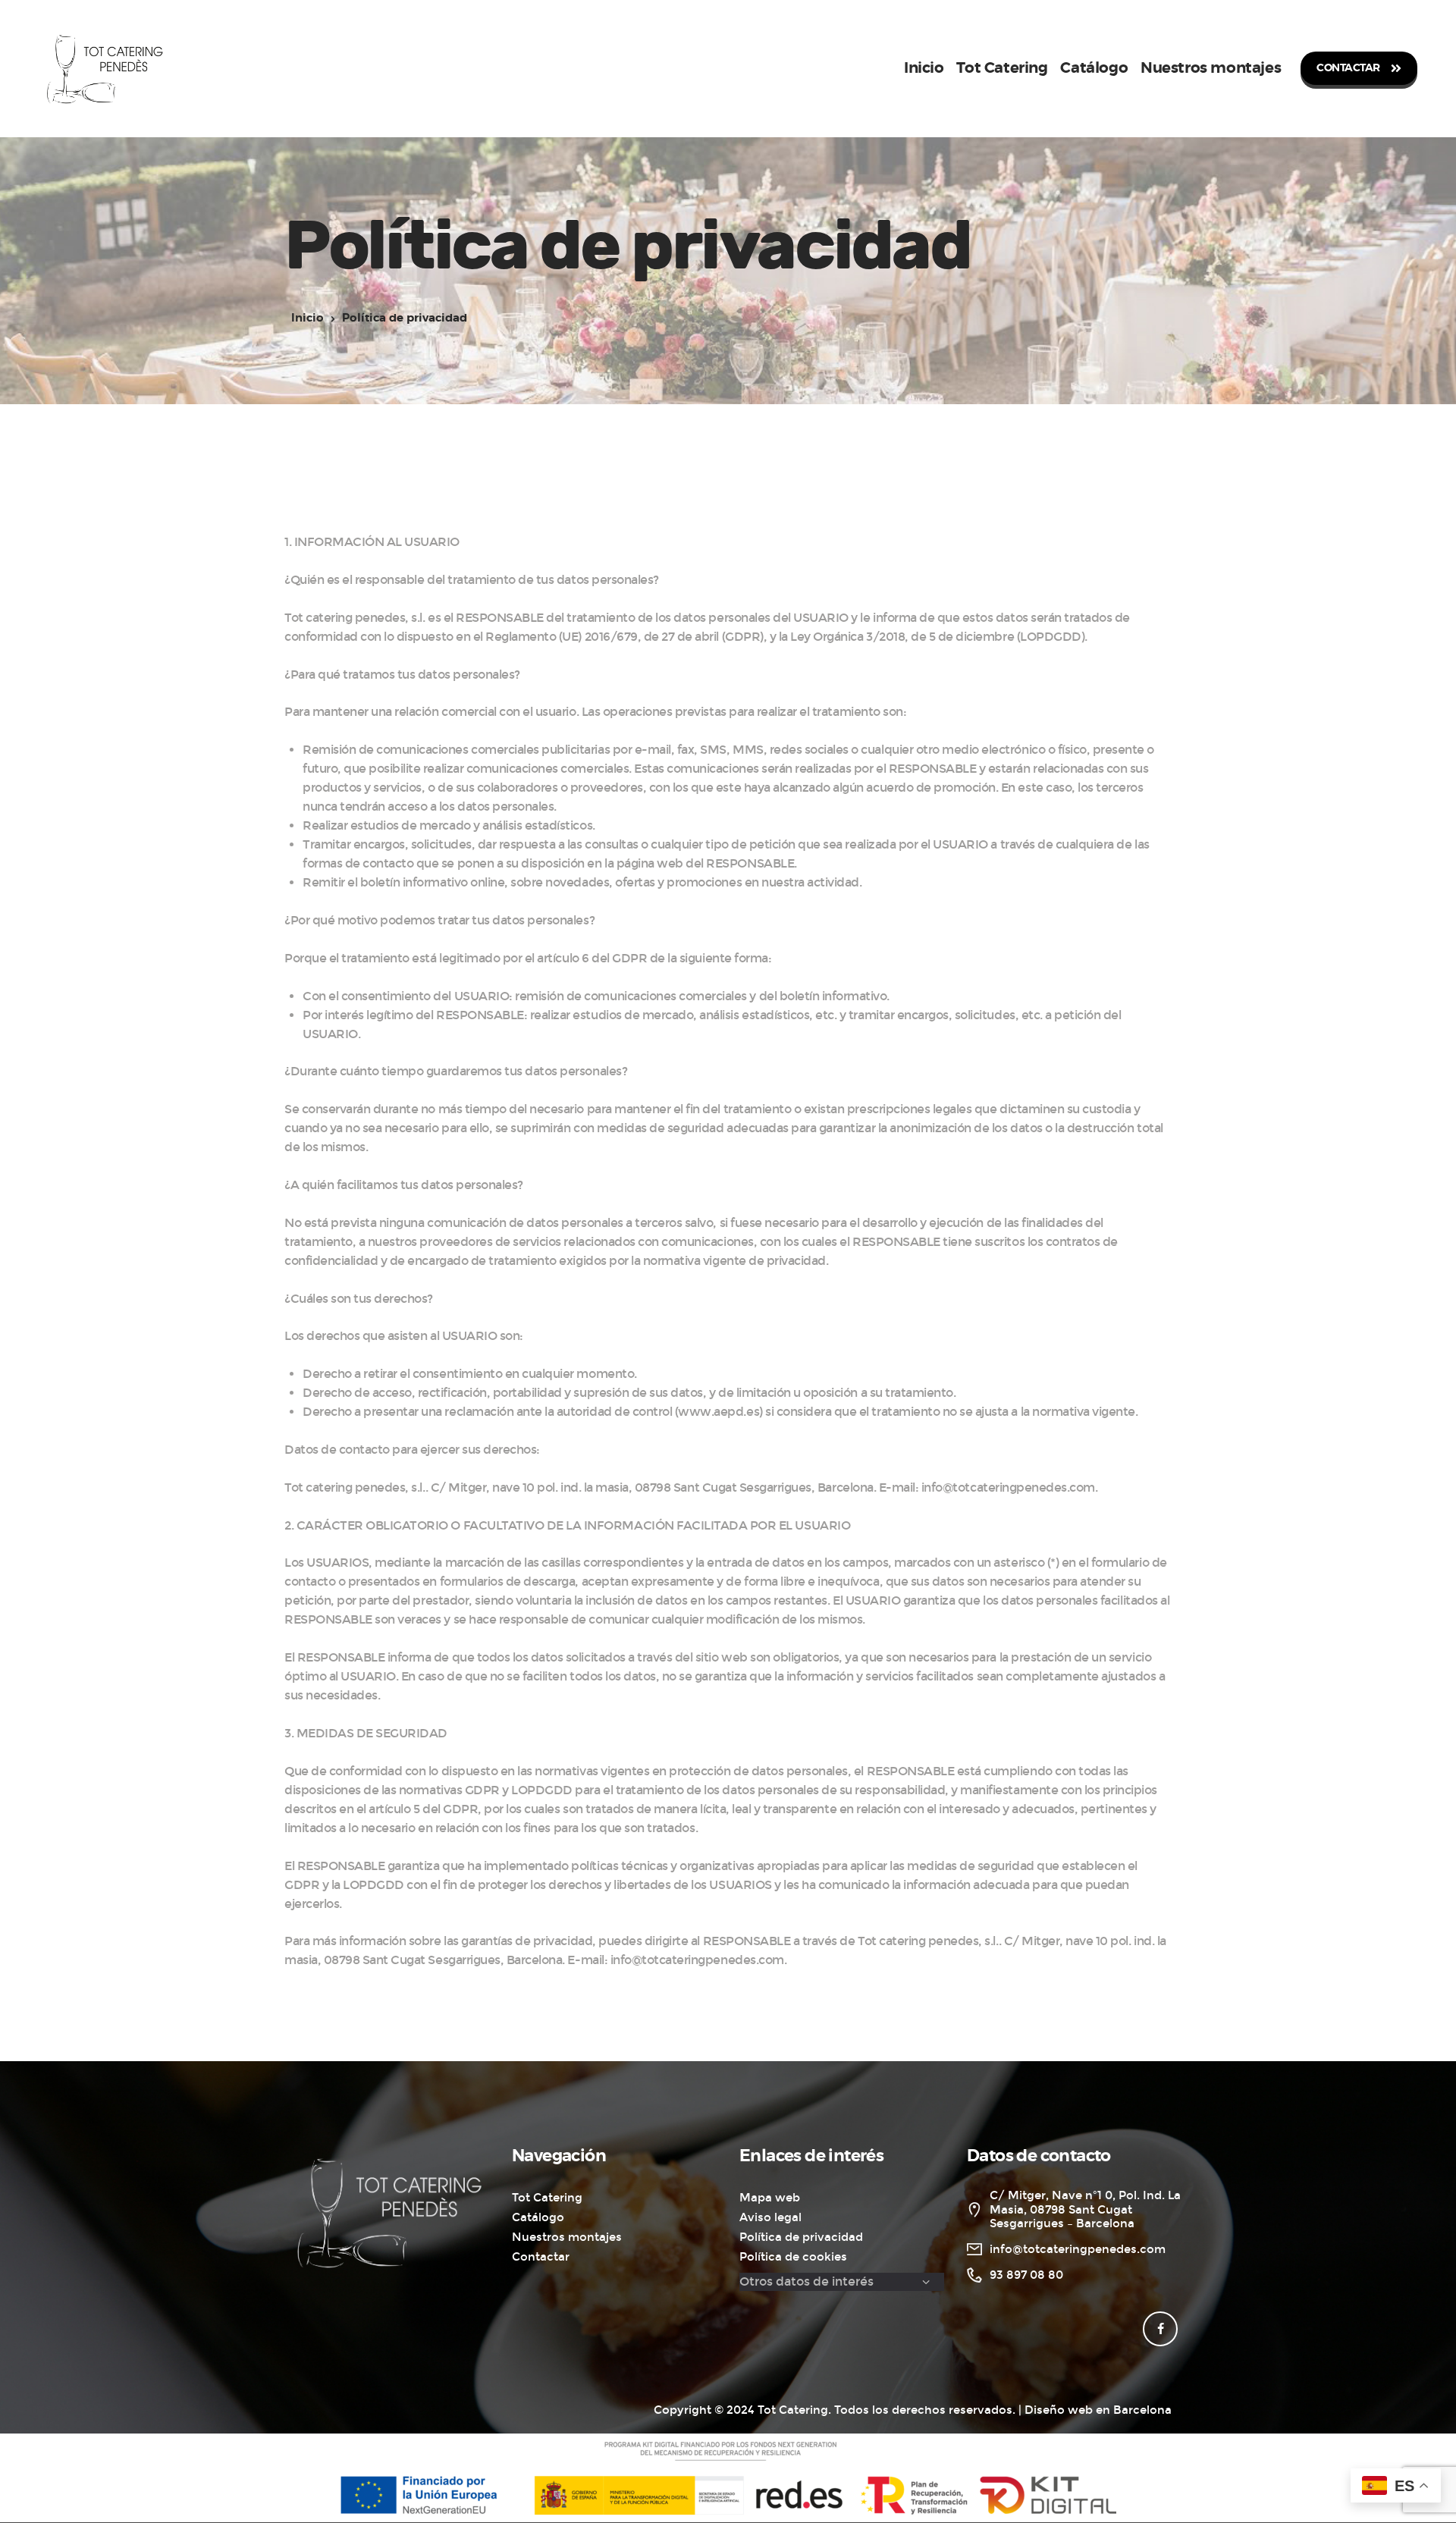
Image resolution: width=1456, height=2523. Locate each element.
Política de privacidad (801, 2237)
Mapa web (770, 2198)
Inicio (308, 318)
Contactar (541, 2257)
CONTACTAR (1348, 68)
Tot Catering (547, 2198)
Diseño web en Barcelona (1098, 2410)
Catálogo (538, 2217)
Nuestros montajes (567, 2237)
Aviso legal (770, 2217)
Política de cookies (793, 2257)
